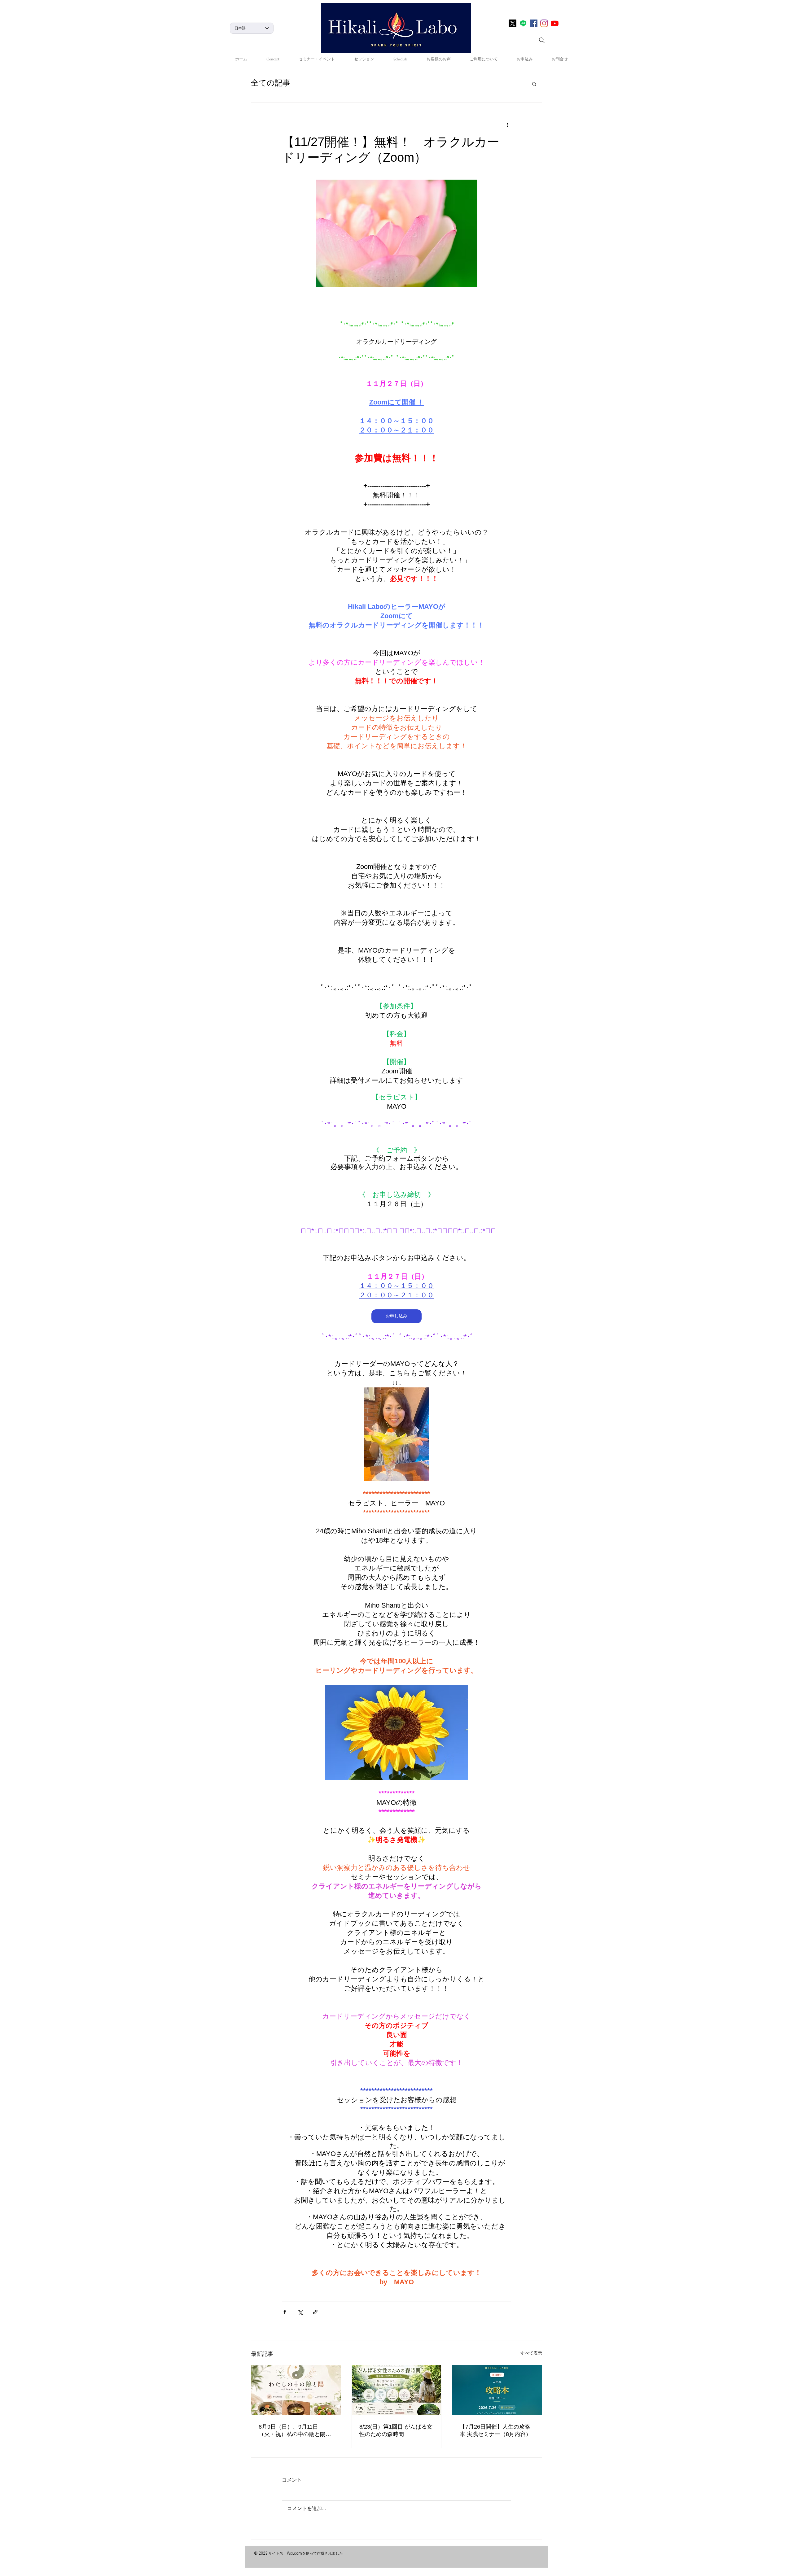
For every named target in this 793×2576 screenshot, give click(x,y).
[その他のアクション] (507, 125)
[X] (513, 23)
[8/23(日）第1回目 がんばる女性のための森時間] (397, 2390)
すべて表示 (531, 2354)
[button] (534, 84)
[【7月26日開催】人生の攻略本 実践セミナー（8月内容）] (497, 2390)
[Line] (523, 23)
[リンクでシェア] (315, 2312)
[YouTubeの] (555, 23)
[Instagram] (544, 23)
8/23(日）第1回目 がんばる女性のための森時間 (396, 2430)
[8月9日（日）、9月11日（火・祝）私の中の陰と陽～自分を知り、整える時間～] (296, 2390)
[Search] (542, 40)
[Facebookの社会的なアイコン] (534, 23)
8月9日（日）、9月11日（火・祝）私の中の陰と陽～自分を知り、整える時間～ (295, 2431)
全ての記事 (271, 84)
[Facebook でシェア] (285, 2312)
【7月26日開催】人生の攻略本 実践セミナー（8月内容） (495, 2430)
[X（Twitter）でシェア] (300, 2312)
